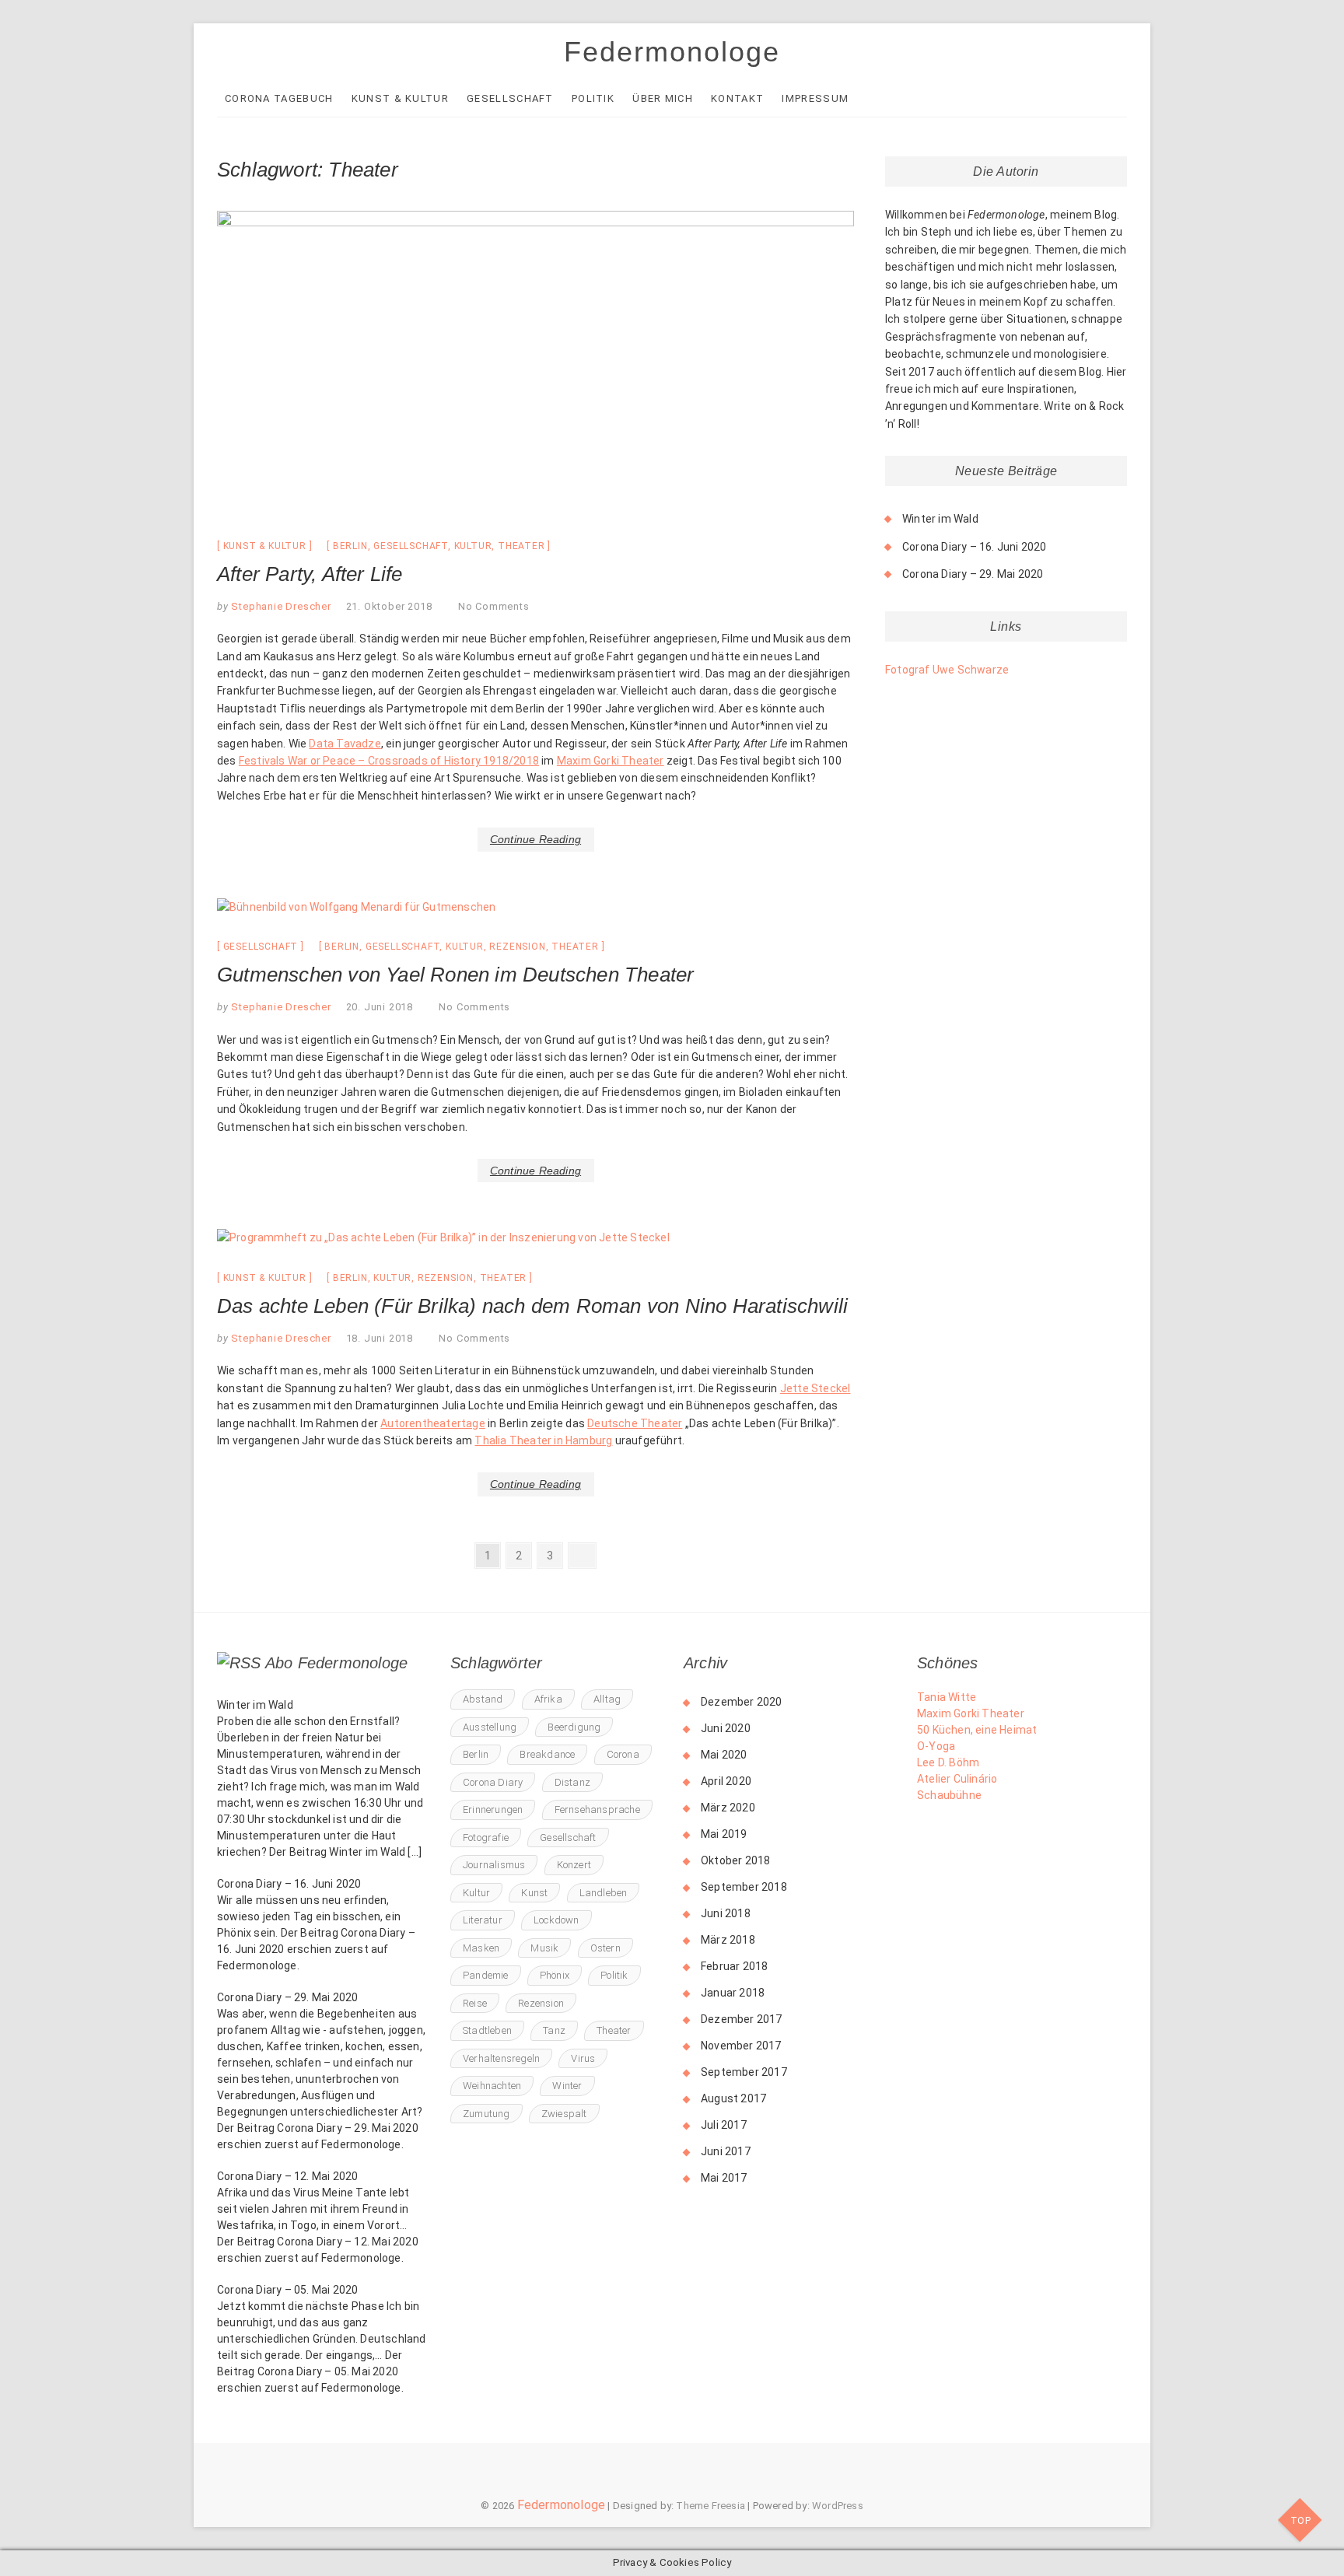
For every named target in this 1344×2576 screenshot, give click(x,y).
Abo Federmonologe (336, 1663)
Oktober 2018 (735, 1860)
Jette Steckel (815, 1388)
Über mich (663, 98)
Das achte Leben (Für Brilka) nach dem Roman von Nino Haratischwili (532, 1306)
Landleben (604, 1893)
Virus (583, 2058)
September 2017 (744, 2072)
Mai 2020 (724, 1755)
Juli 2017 (724, 2125)
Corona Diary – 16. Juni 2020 (975, 547)
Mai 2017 (724, 2178)
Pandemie (486, 1975)
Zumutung (486, 2114)
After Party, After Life (310, 574)
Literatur (483, 1920)
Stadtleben (487, 2030)
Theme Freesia (710, 2506)
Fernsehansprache (597, 1809)
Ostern (605, 1948)
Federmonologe (672, 52)
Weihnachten (492, 2086)
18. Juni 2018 (380, 1338)
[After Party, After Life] (535, 363)
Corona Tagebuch (279, 98)
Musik (544, 1948)
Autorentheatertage (433, 1423)
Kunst (534, 1893)
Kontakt (737, 98)
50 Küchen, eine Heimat (977, 1730)
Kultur (473, 546)
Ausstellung (490, 1727)
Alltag (607, 1699)
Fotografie (486, 1837)
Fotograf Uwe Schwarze (947, 670)
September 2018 (744, 1887)
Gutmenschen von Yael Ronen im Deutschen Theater (455, 975)
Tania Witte (947, 1697)
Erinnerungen (493, 1809)
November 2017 (741, 2046)
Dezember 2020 (742, 1702)
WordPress (838, 2506)
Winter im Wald (940, 519)
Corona (623, 1754)
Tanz (554, 2030)
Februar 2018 (734, 1966)
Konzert (574, 1865)
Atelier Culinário (957, 1779)
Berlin (350, 546)
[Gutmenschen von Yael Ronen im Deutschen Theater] (535, 907)
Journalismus (494, 1865)
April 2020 (726, 1781)
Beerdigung (574, 1727)
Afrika (548, 1699)
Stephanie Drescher (280, 606)
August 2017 (733, 2098)
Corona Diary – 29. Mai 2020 (973, 574)
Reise (475, 2003)
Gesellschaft (510, 98)
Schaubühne (949, 1795)
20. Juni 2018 (380, 1007)
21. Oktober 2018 (389, 606)
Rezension (517, 947)
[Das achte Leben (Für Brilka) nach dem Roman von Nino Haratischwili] (535, 1237)
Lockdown (556, 1920)
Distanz (572, 1782)
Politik (593, 98)
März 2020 (728, 1808)
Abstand (483, 1699)
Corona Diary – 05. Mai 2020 (287, 2290)
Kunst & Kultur (400, 98)
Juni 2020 (726, 1728)
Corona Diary (493, 1782)
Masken (481, 1948)
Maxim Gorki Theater (611, 761)
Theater (521, 546)
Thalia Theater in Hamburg (543, 1440)
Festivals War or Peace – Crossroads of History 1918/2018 (389, 761)
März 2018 (728, 1940)
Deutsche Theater (635, 1423)
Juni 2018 (726, 1913)
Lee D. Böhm (948, 1762)
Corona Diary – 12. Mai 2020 (287, 2176)
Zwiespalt (564, 2114)
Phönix (555, 1975)
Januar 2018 (733, 1993)
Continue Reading (535, 839)
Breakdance (547, 1754)
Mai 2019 (724, 1834)
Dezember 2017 (742, 2019)
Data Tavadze (345, 744)
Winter (567, 2086)
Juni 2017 (726, 2151)
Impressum (815, 98)
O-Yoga (936, 1746)
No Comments (494, 606)
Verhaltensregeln (501, 2058)
